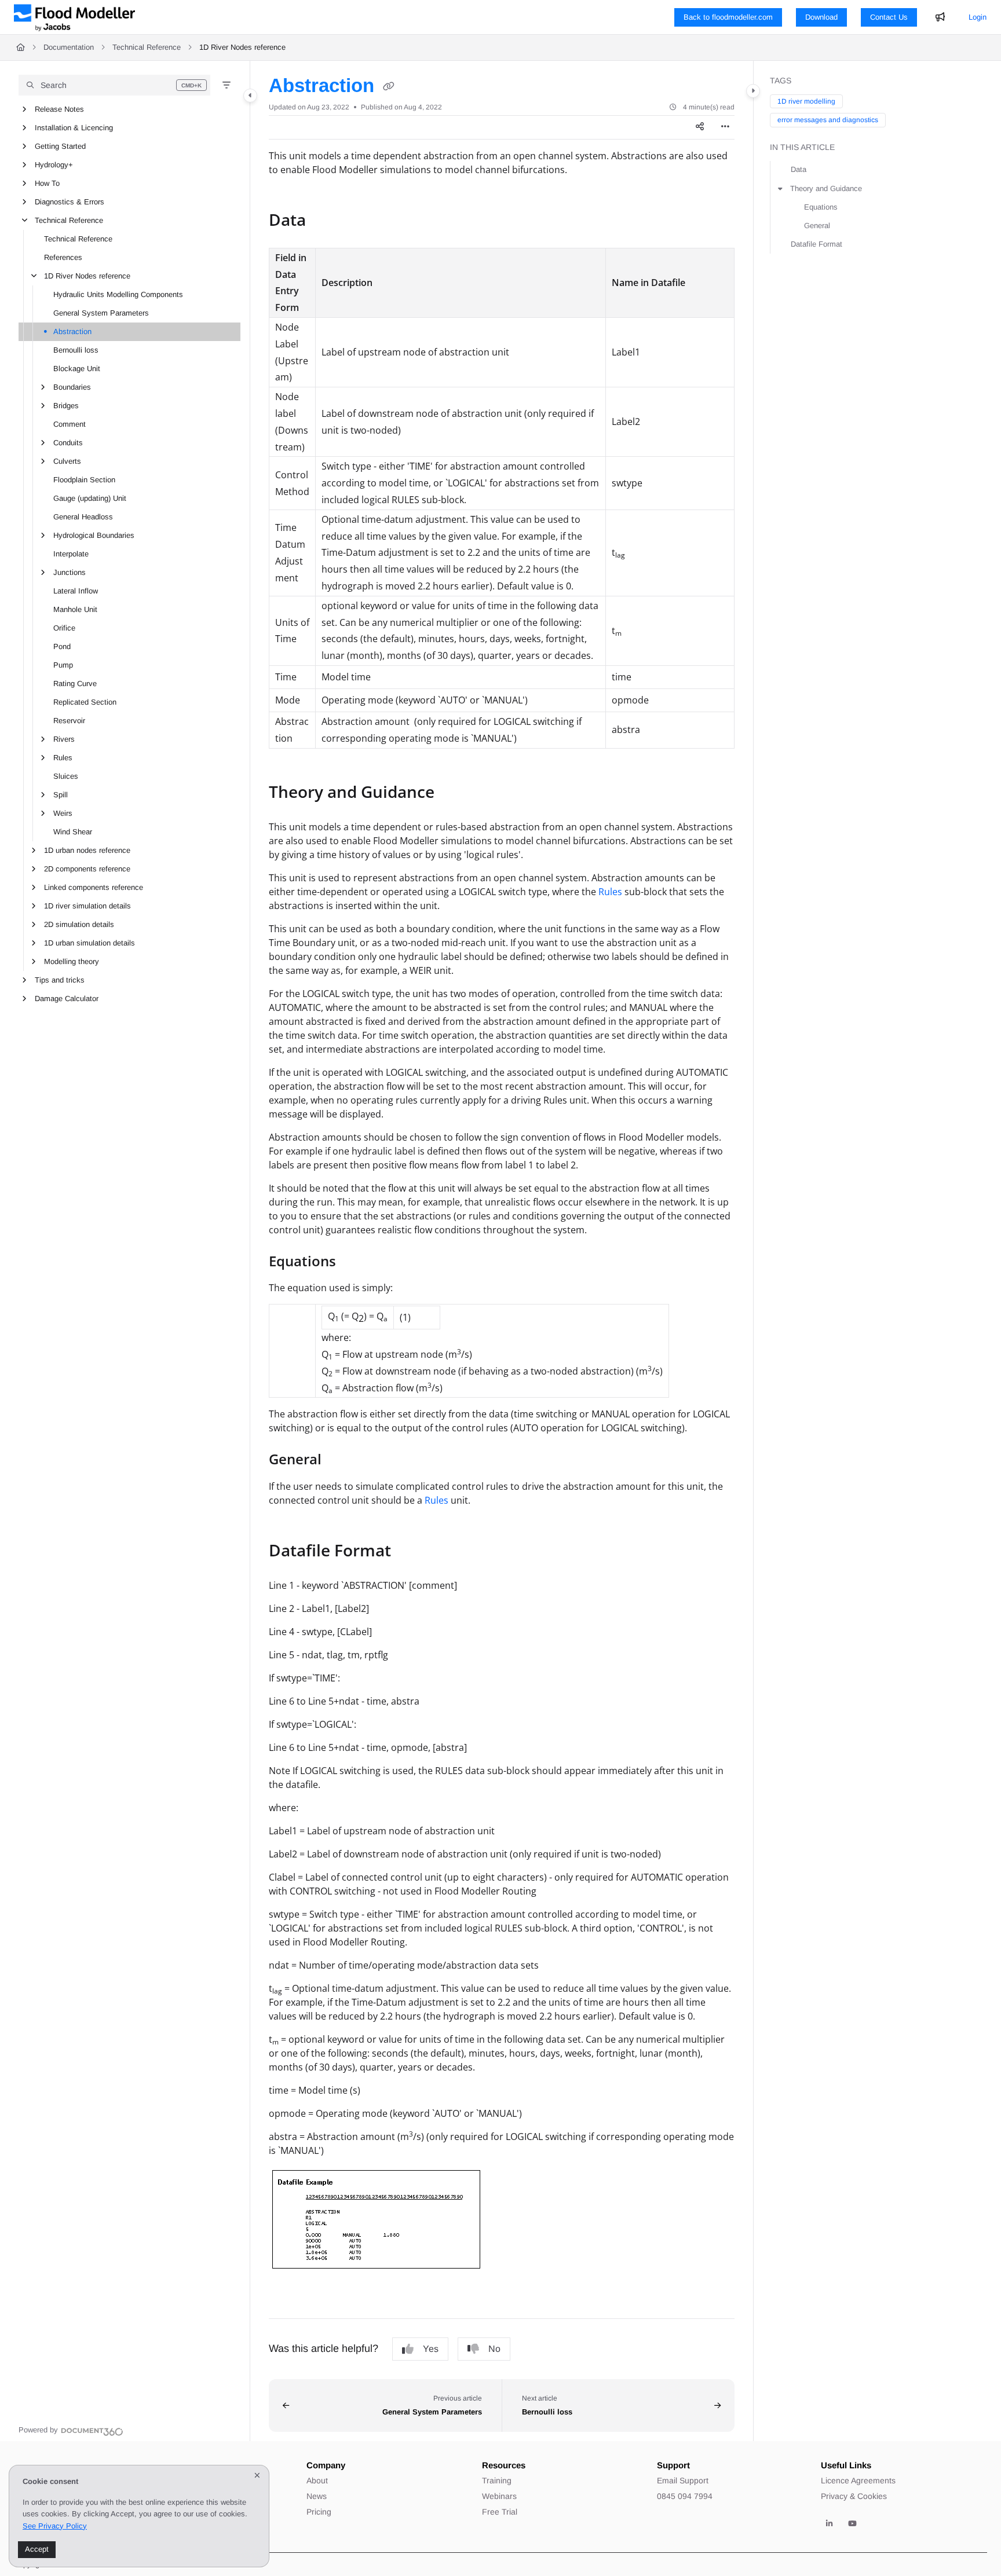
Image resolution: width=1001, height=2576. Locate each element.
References (63, 257)
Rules (63, 758)
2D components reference (87, 869)
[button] (114, 85)
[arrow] (780, 189)
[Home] (74, 17)
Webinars (499, 2496)
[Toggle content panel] (753, 91)
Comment (70, 424)
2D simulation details (79, 924)
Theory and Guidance (826, 188)
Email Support (683, 2480)
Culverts (67, 461)
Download (821, 17)
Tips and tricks (60, 980)
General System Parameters (101, 313)
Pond (62, 646)
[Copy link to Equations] (355, 1262)
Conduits (68, 443)
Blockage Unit (77, 369)
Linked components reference (94, 887)
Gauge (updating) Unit (90, 498)
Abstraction (72, 331)
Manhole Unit (75, 609)
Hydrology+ (54, 165)
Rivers (64, 739)
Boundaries (72, 387)
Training (497, 2480)
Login (978, 17)
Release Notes (59, 109)
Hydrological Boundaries (94, 535)
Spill (61, 795)
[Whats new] (940, 17)
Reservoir (69, 721)
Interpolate (71, 554)
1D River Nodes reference (242, 47)
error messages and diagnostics (828, 120)
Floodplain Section (84, 480)
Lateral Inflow (76, 591)
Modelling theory (72, 961)
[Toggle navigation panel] (250, 96)
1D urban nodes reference (87, 850)
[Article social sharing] (700, 127)
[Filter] (226, 85)
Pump (63, 665)
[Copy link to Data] (324, 221)
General (817, 226)
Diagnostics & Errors (70, 202)
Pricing (319, 2512)
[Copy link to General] (340, 1461)
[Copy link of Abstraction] (389, 87)
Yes (431, 2349)
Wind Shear (73, 832)
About (317, 2480)
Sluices (66, 776)
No (494, 2349)
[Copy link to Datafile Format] (410, 1552)
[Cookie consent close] (257, 2476)
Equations (821, 207)
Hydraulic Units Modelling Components (118, 294)
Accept (37, 2549)
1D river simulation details (87, 906)
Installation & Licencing (74, 128)
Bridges (66, 406)
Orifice (64, 628)
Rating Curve (75, 684)
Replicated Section (85, 702)
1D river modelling (806, 101)
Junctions (70, 572)
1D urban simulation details (89, 943)
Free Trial (500, 2512)
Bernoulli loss (76, 350)
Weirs (63, 813)
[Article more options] (725, 127)
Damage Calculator (67, 998)
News (317, 2496)
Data (799, 169)
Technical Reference (147, 47)
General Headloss (83, 517)
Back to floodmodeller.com (728, 17)
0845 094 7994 (685, 2496)
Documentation (69, 47)
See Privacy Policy (55, 2526)
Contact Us (889, 17)
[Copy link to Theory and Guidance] (453, 793)
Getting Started (60, 146)
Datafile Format (816, 244)
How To (47, 183)
